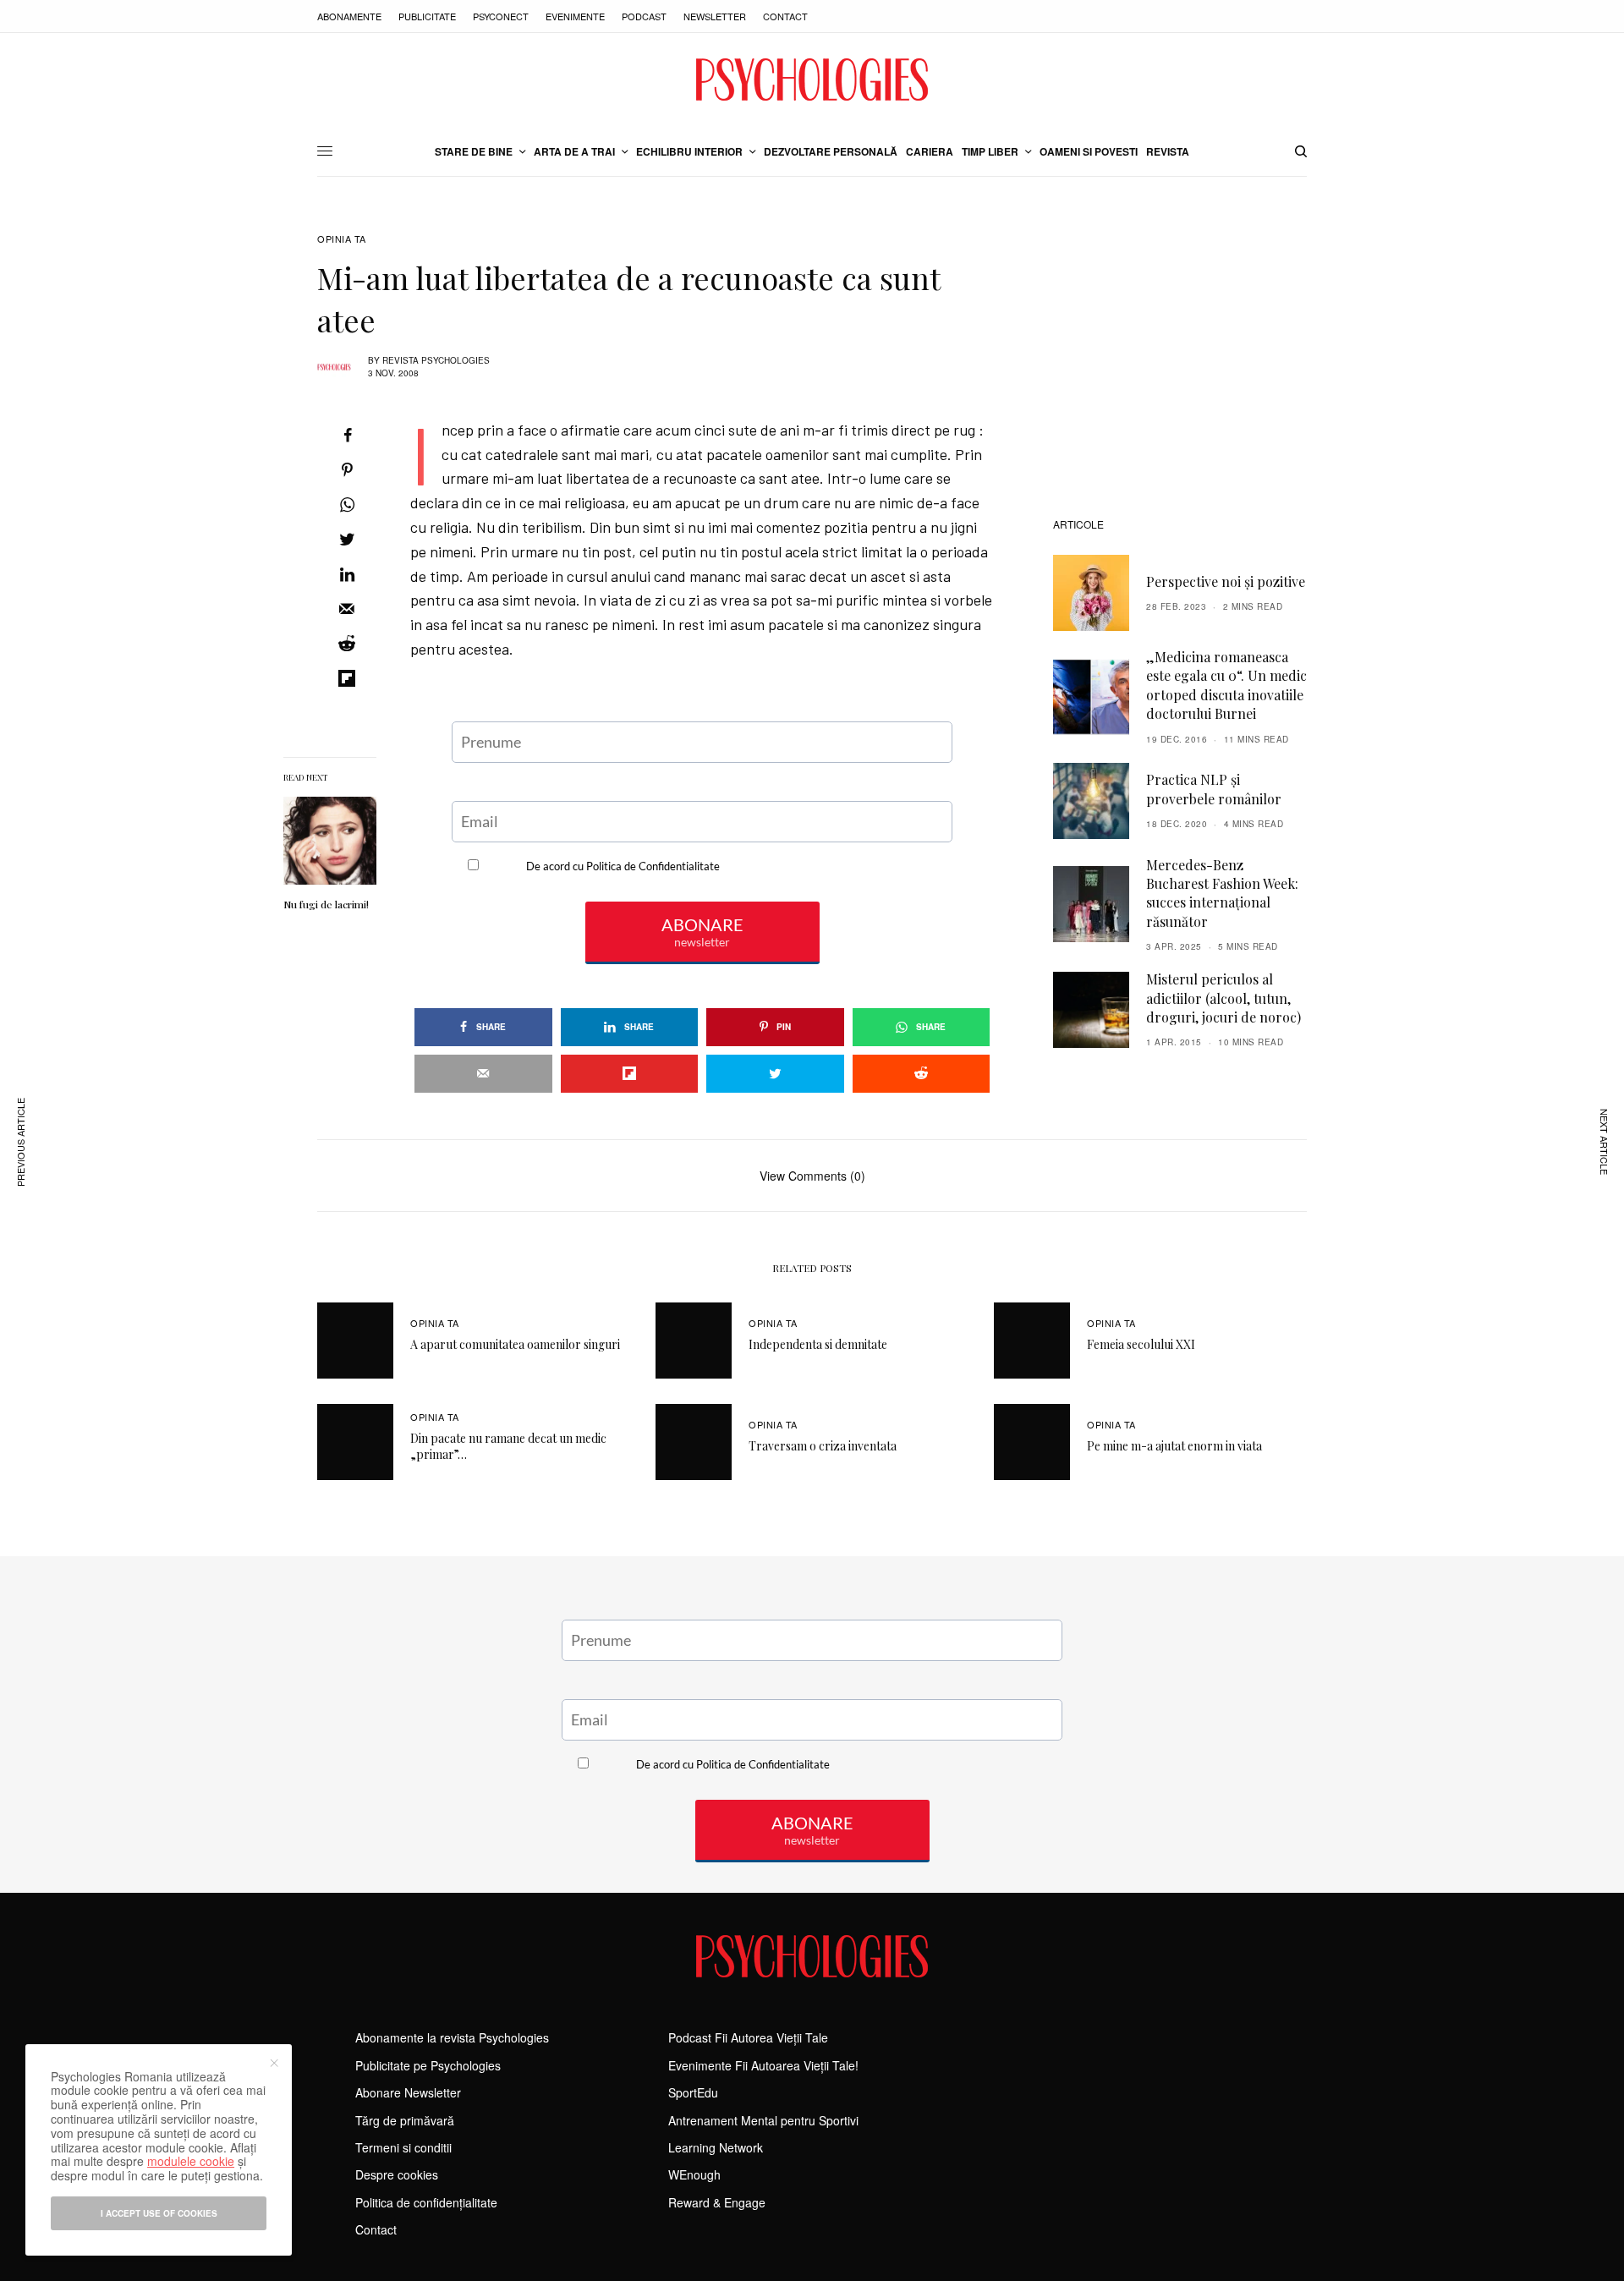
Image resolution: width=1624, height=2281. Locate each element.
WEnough (694, 2174)
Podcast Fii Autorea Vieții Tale (748, 2037)
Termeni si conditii (403, 2147)
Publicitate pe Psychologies (428, 2065)
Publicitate (427, 16)
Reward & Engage (717, 2202)
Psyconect (501, 16)
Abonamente (349, 16)
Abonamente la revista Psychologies (452, 2037)
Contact (785, 16)
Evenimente (575, 16)
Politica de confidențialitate (426, 2202)
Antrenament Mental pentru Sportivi (763, 2120)
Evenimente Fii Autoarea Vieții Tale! (763, 2065)
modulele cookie (191, 2161)
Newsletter (715, 16)
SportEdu (693, 2092)
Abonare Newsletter (408, 2092)
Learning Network (716, 2147)
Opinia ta (342, 239)
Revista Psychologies (436, 360)
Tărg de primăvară (405, 2120)
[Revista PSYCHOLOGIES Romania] (812, 80)
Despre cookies (397, 2174)
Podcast (644, 16)
